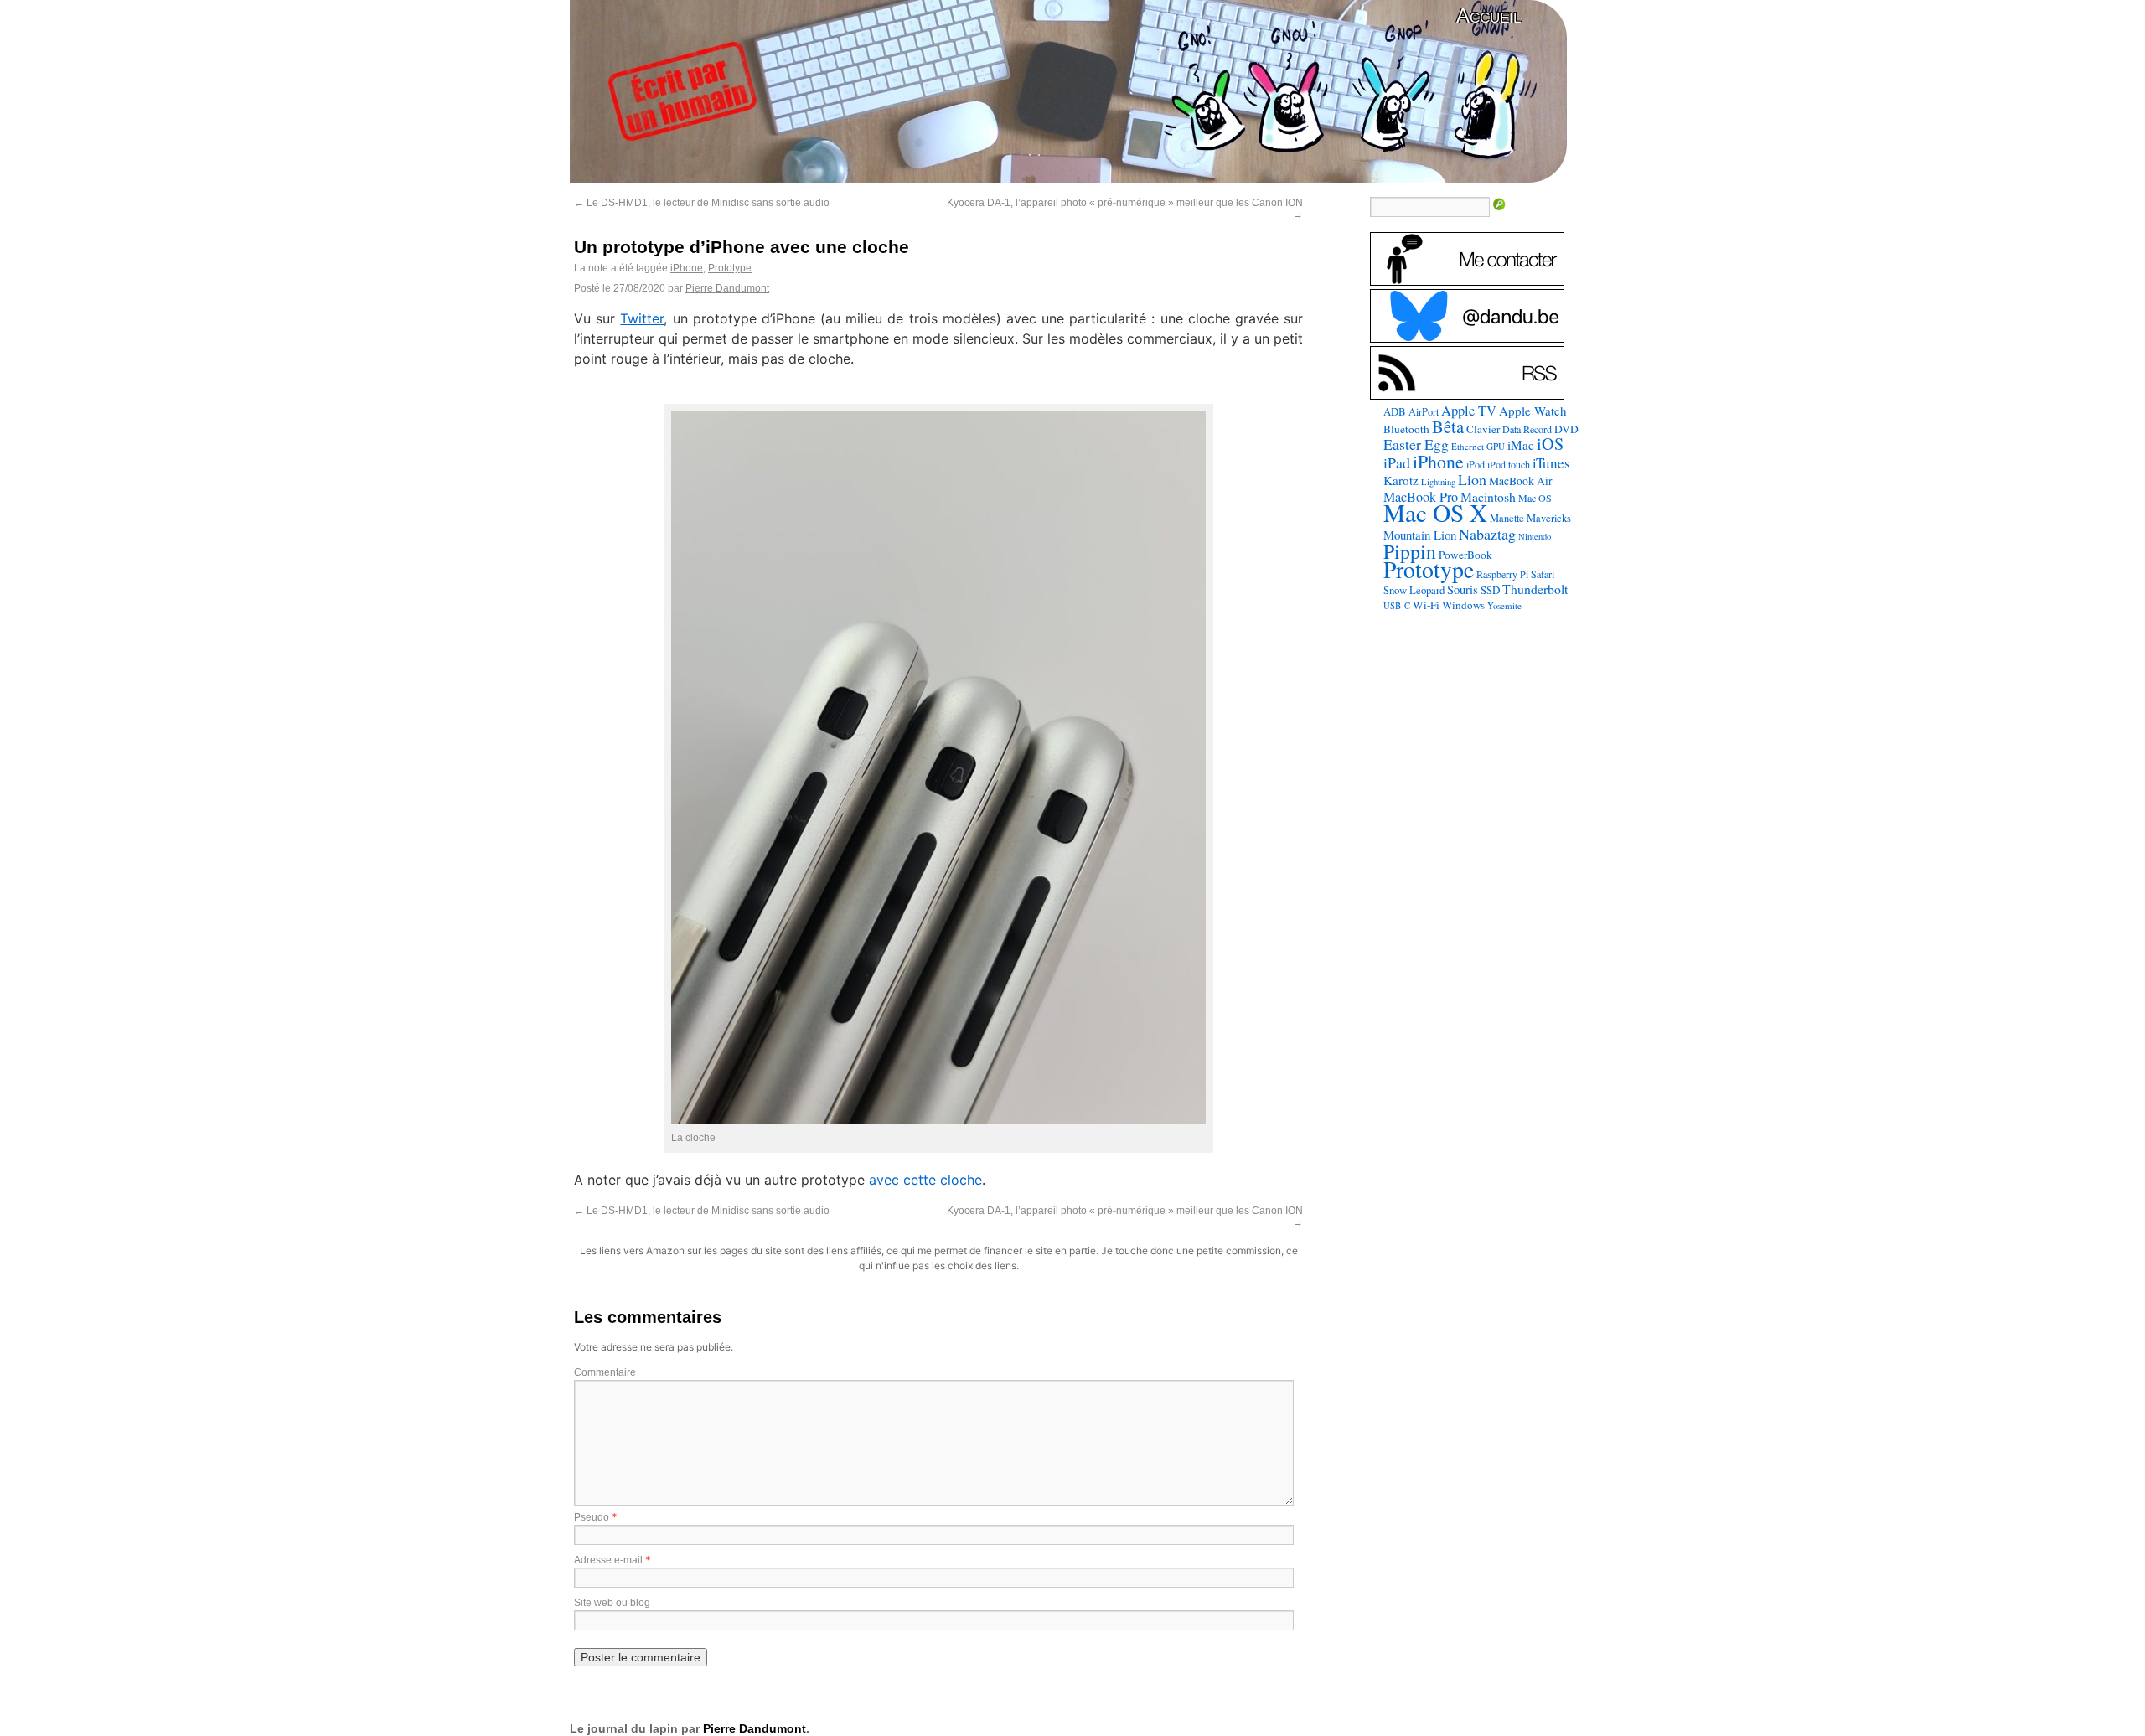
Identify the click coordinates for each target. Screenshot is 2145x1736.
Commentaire (605, 1372)
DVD (1566, 429)
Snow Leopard (1414, 590)
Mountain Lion (1420, 535)
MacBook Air (1521, 481)
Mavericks (1549, 518)
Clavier (1483, 429)
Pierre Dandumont (727, 288)
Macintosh (1488, 496)
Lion (1472, 479)
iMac (1521, 445)
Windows (1463, 605)
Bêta (1448, 426)
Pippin (1410, 551)
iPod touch (1509, 464)
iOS (1550, 444)
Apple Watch (1533, 411)
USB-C (1397, 606)
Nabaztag (1487, 534)
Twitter (642, 318)
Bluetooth (1406, 429)
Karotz (1401, 480)
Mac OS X (1435, 512)
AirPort (1424, 411)
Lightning (1438, 482)
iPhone (687, 268)
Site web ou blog (612, 1603)
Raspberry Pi (1502, 574)
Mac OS (1535, 498)
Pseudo (592, 1517)
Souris (1463, 589)
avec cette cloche (925, 1180)
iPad (1397, 462)
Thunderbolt (1535, 589)
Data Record (1527, 429)
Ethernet (1468, 446)
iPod (1476, 464)
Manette (1507, 518)
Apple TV (1469, 411)
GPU (1496, 446)
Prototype (730, 268)
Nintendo (1535, 536)
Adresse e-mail (608, 1560)
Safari (1543, 574)
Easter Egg (1416, 444)
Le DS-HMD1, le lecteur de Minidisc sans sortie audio (702, 203)
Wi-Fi (1426, 605)
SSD (1490, 590)
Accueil (1489, 15)
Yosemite (1504, 605)
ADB (1395, 411)
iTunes (1551, 463)
